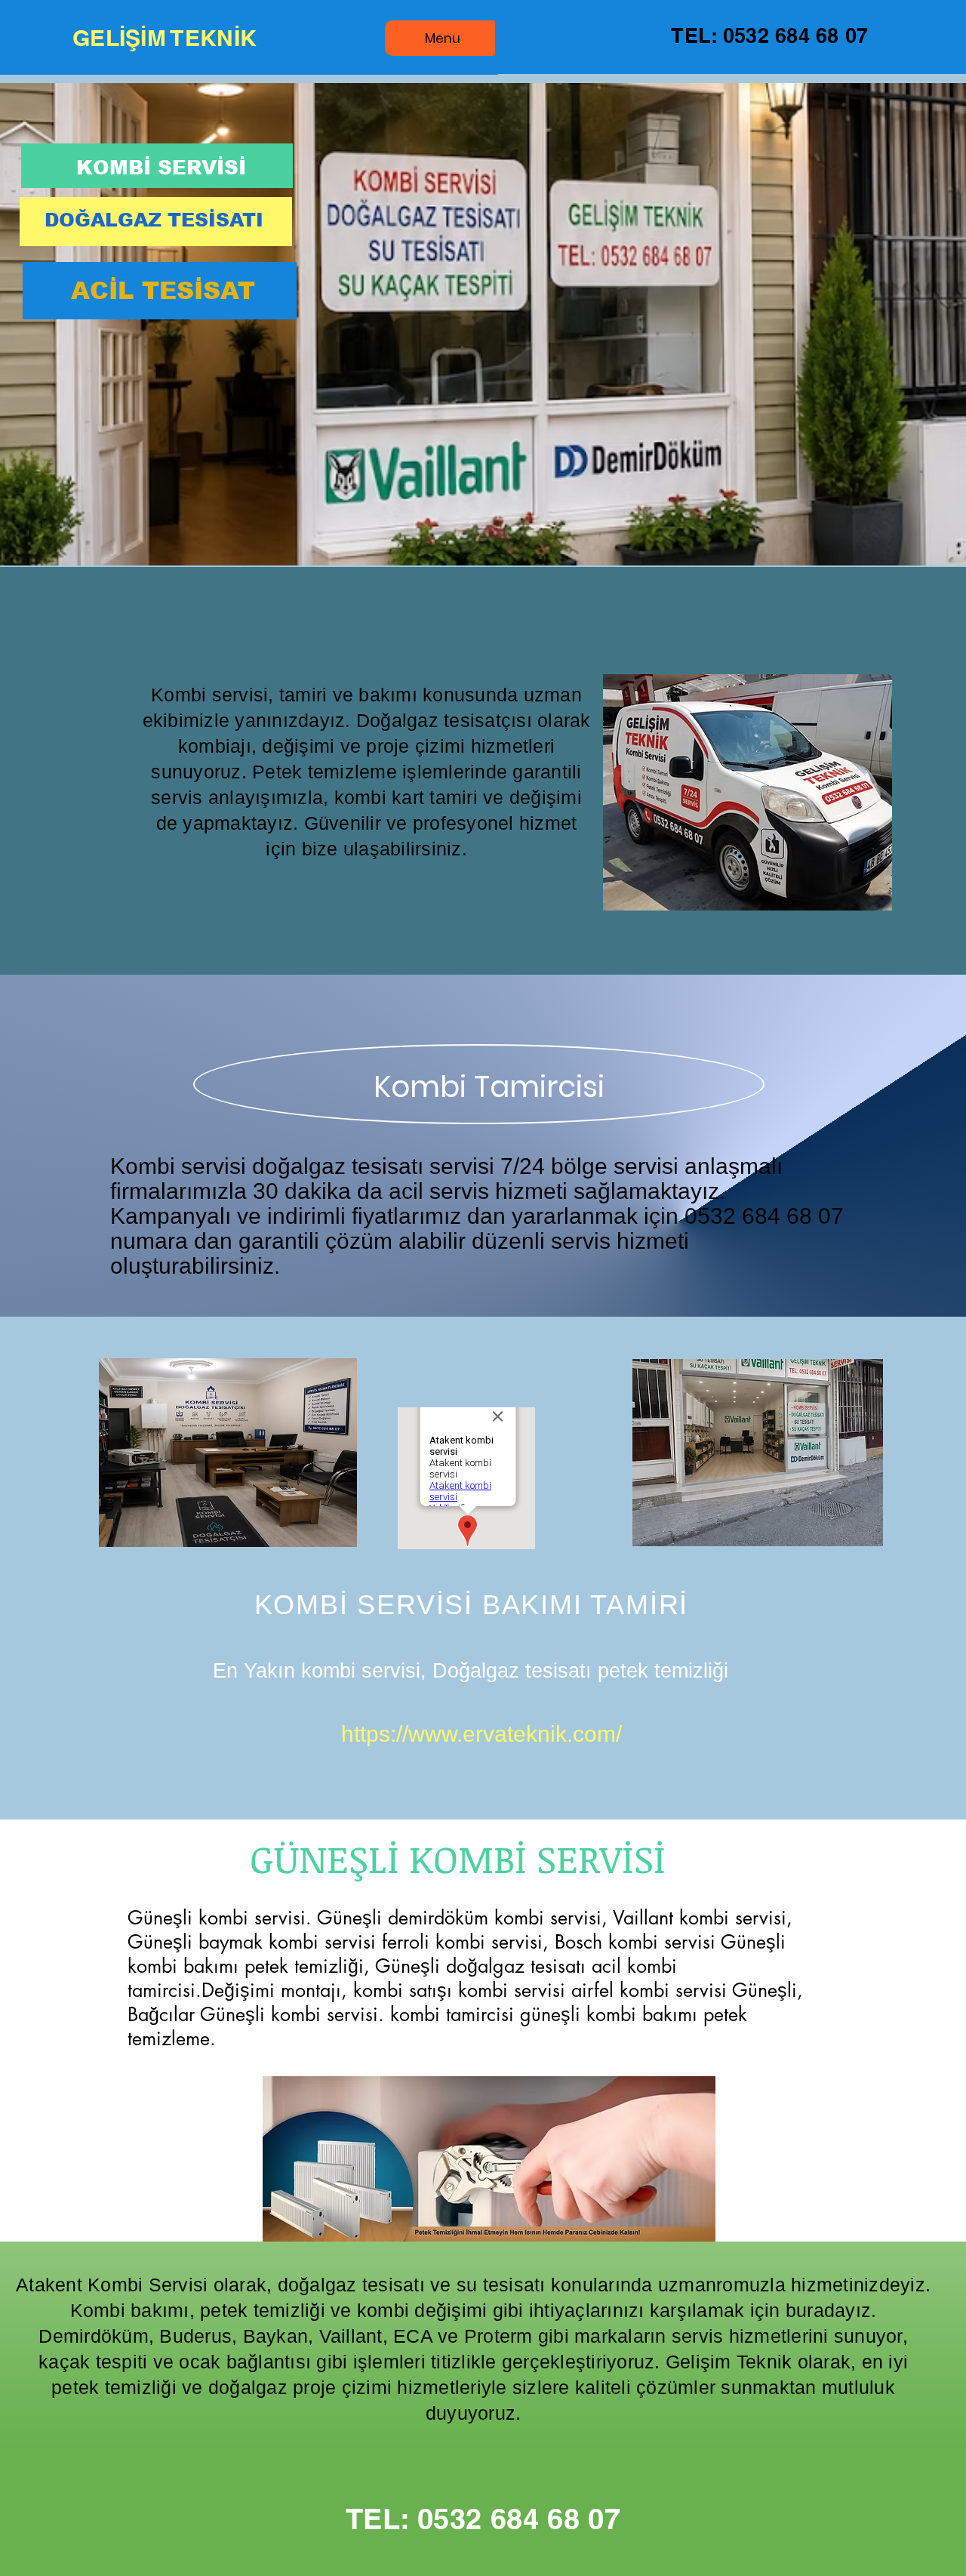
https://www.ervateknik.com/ (481, 1734)
